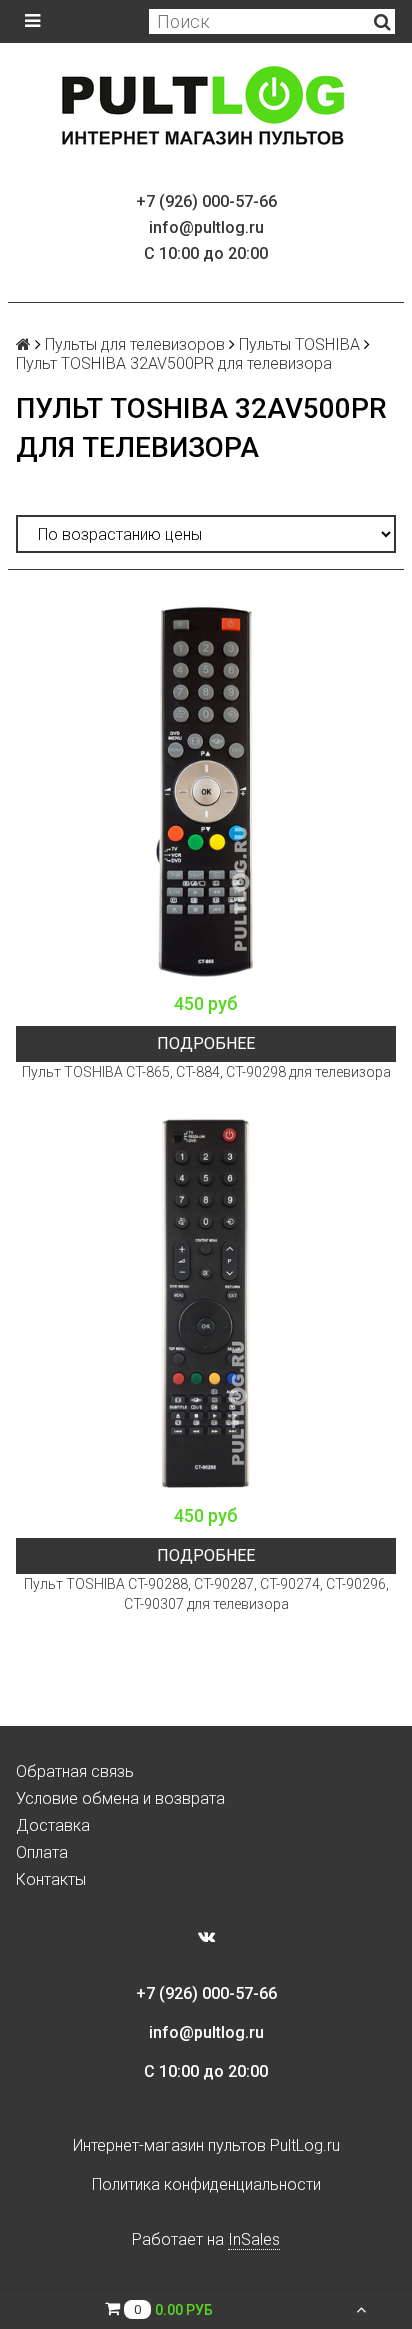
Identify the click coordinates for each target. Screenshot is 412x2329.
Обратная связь (75, 1771)
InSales (254, 2239)
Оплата (42, 1852)
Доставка (53, 1825)
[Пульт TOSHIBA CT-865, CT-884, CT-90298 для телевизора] (206, 792)
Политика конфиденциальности (206, 2184)
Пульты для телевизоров (135, 344)
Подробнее (206, 1043)
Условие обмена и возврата (120, 1798)
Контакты (51, 1879)
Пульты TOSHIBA (299, 344)
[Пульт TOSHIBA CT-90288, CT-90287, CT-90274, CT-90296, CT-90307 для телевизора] (206, 1304)
